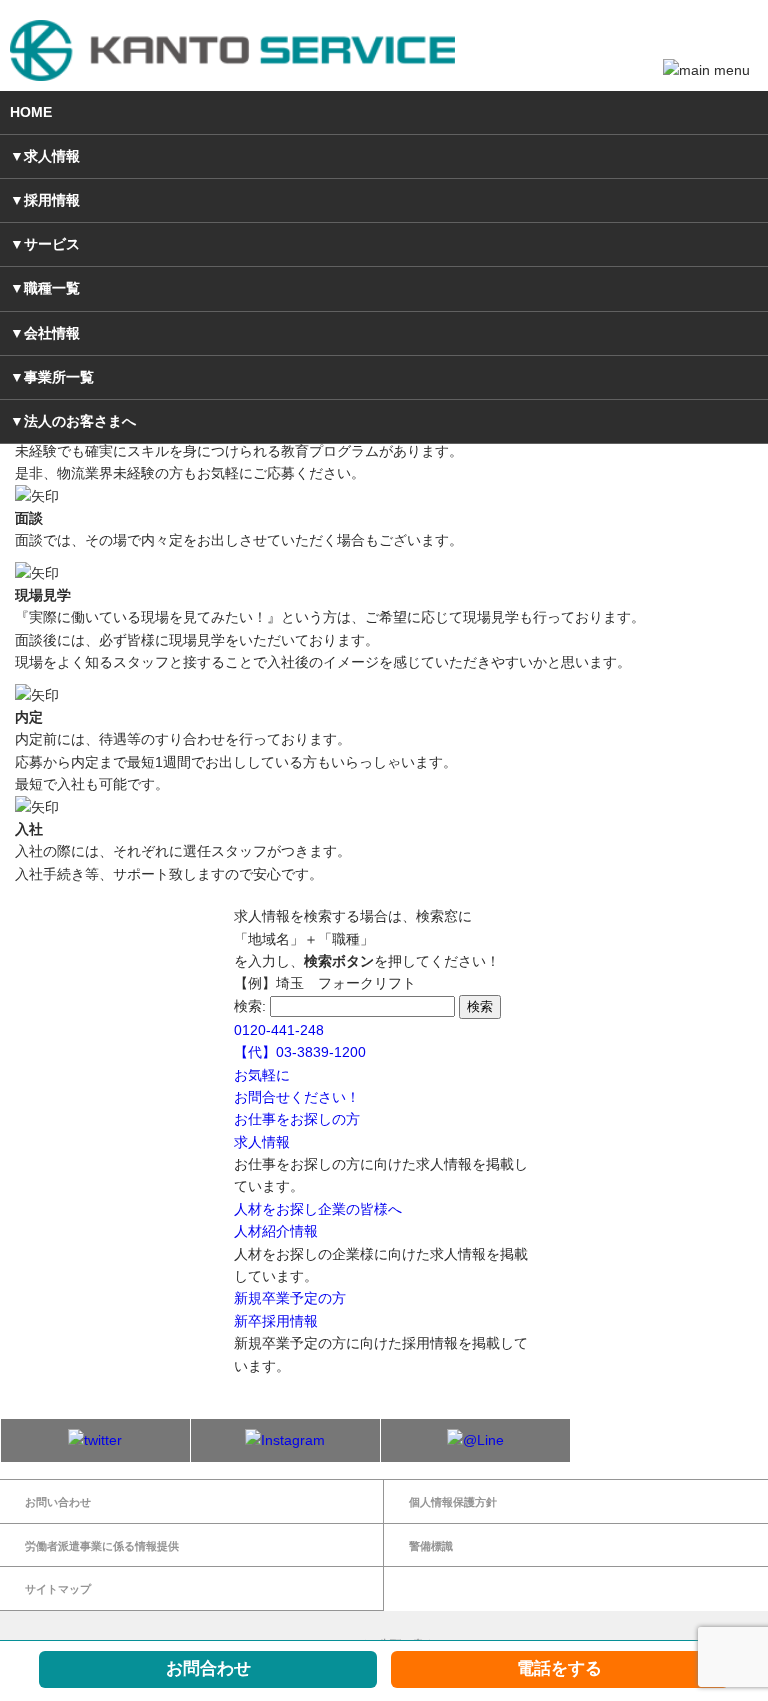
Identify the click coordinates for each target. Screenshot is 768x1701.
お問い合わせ (58, 1502)
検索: (250, 1006)
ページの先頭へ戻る (384, 1644)
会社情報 (52, 333)
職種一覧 (52, 288)
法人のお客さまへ (80, 421)
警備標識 (431, 1546)
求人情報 (52, 156)
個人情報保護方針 (453, 1502)
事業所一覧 (59, 377)
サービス (52, 244)
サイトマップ (58, 1589)
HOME (31, 112)
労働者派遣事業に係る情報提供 (102, 1546)
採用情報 (52, 200)
